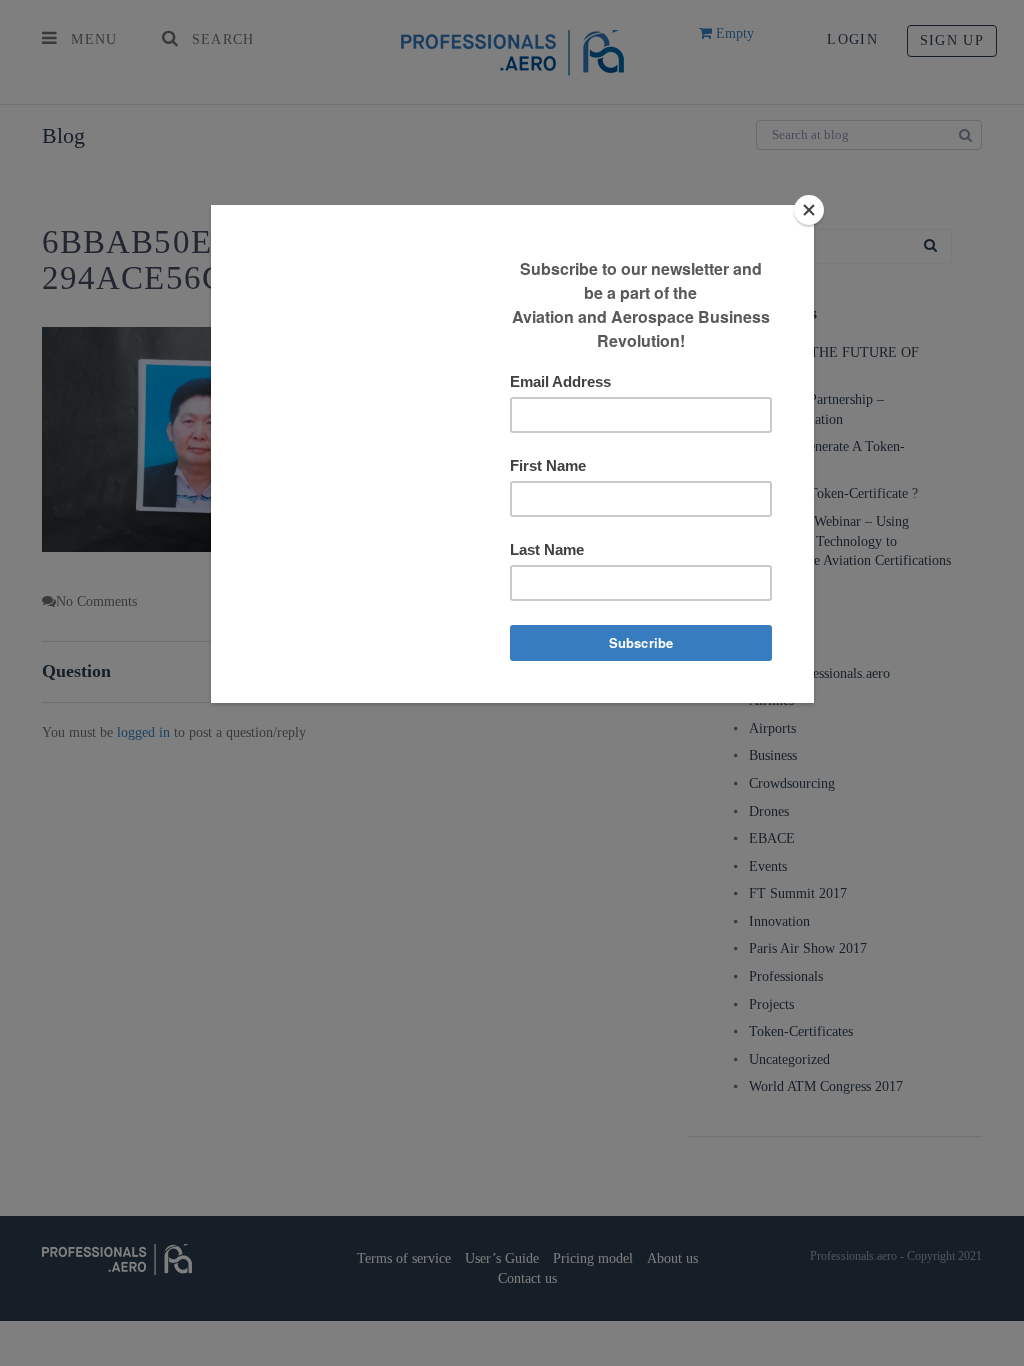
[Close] (809, 210)
